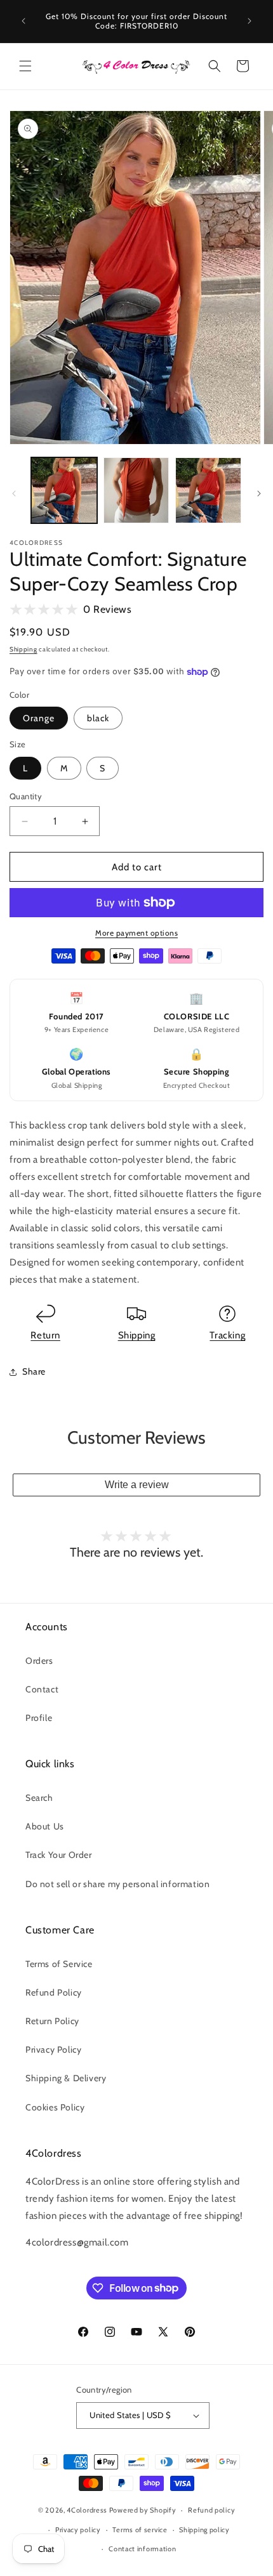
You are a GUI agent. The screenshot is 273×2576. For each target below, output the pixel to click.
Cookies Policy (55, 2107)
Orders (39, 1661)
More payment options (136, 933)
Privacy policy (78, 2530)
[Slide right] (259, 494)
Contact (42, 1689)
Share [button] (34, 1371)
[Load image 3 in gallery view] (208, 490)
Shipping (23, 649)
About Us (45, 1826)
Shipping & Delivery (66, 2078)
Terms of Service (59, 1964)
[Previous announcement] (23, 21)
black (98, 718)
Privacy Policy (53, 2050)
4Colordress (87, 2510)
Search (39, 1798)
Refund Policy (54, 1992)
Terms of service (140, 2530)
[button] (25, 66)
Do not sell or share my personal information (117, 1884)
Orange (39, 718)
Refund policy (211, 2510)
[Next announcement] (250, 21)
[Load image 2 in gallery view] (136, 490)
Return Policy (52, 2021)
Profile (39, 1718)
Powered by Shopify (143, 2510)
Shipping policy (204, 2530)
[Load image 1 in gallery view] (64, 490)
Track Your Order (59, 1855)
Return (45, 1335)
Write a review (137, 1485)
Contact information (142, 2549)
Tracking (227, 1335)
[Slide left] (14, 494)
